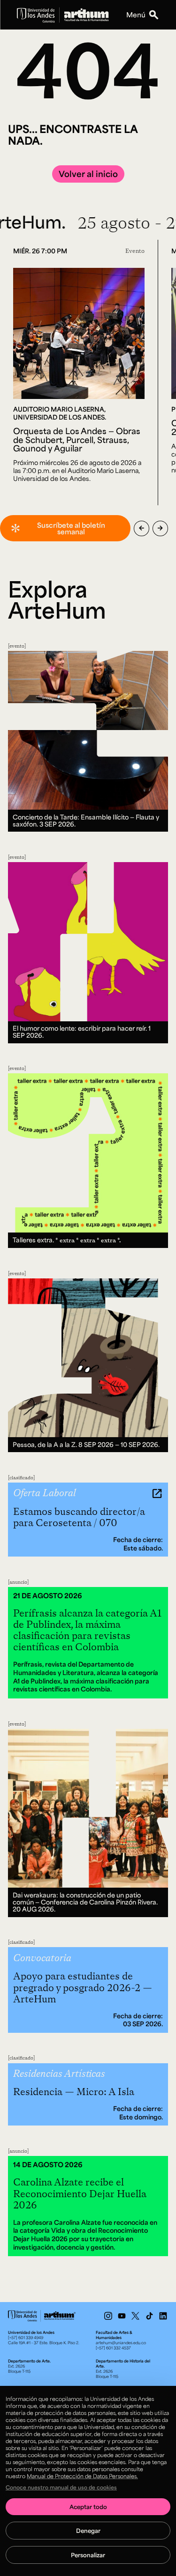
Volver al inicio (88, 174)
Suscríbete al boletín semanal (71, 528)
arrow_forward (160, 528)
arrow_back (142, 528)
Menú (136, 15)
